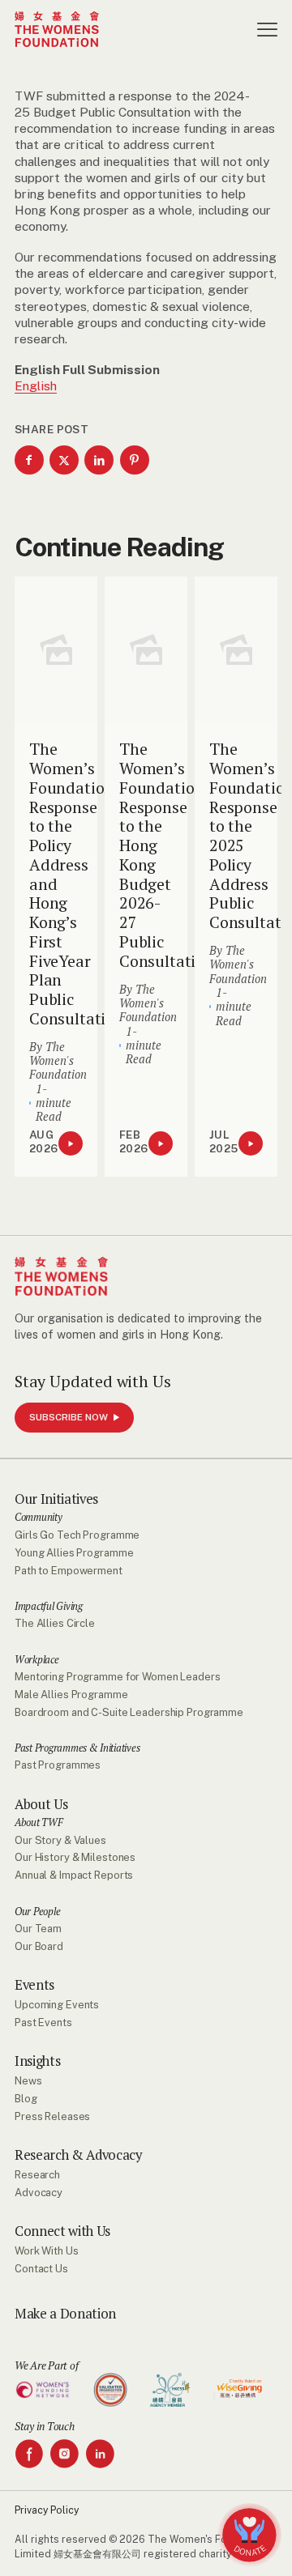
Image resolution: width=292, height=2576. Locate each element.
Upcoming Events (57, 2005)
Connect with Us (62, 2231)
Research (37, 2175)
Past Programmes (58, 1765)
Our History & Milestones (75, 1857)
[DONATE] (249, 2535)
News (28, 2081)
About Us (41, 1805)
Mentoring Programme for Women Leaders (118, 1677)
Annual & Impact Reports (74, 1875)
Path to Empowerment (69, 1571)
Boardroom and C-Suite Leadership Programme (129, 1712)
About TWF (39, 1823)
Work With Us (47, 2251)
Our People (37, 1912)
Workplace (37, 1660)
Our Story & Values (60, 1840)
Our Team (38, 1929)
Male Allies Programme (71, 1695)
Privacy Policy (47, 2510)
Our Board (39, 1946)
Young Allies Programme (74, 1553)
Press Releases (52, 2116)
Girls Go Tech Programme (77, 1535)
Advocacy (39, 2193)
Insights (37, 2061)
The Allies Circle (55, 1623)
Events (34, 1985)
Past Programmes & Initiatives (77, 1748)
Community (39, 1518)
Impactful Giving (49, 1607)
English (36, 385)
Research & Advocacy (78, 2155)
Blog (26, 2099)
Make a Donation (65, 2314)
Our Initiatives (56, 1499)
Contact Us (41, 2269)
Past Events (43, 2022)
